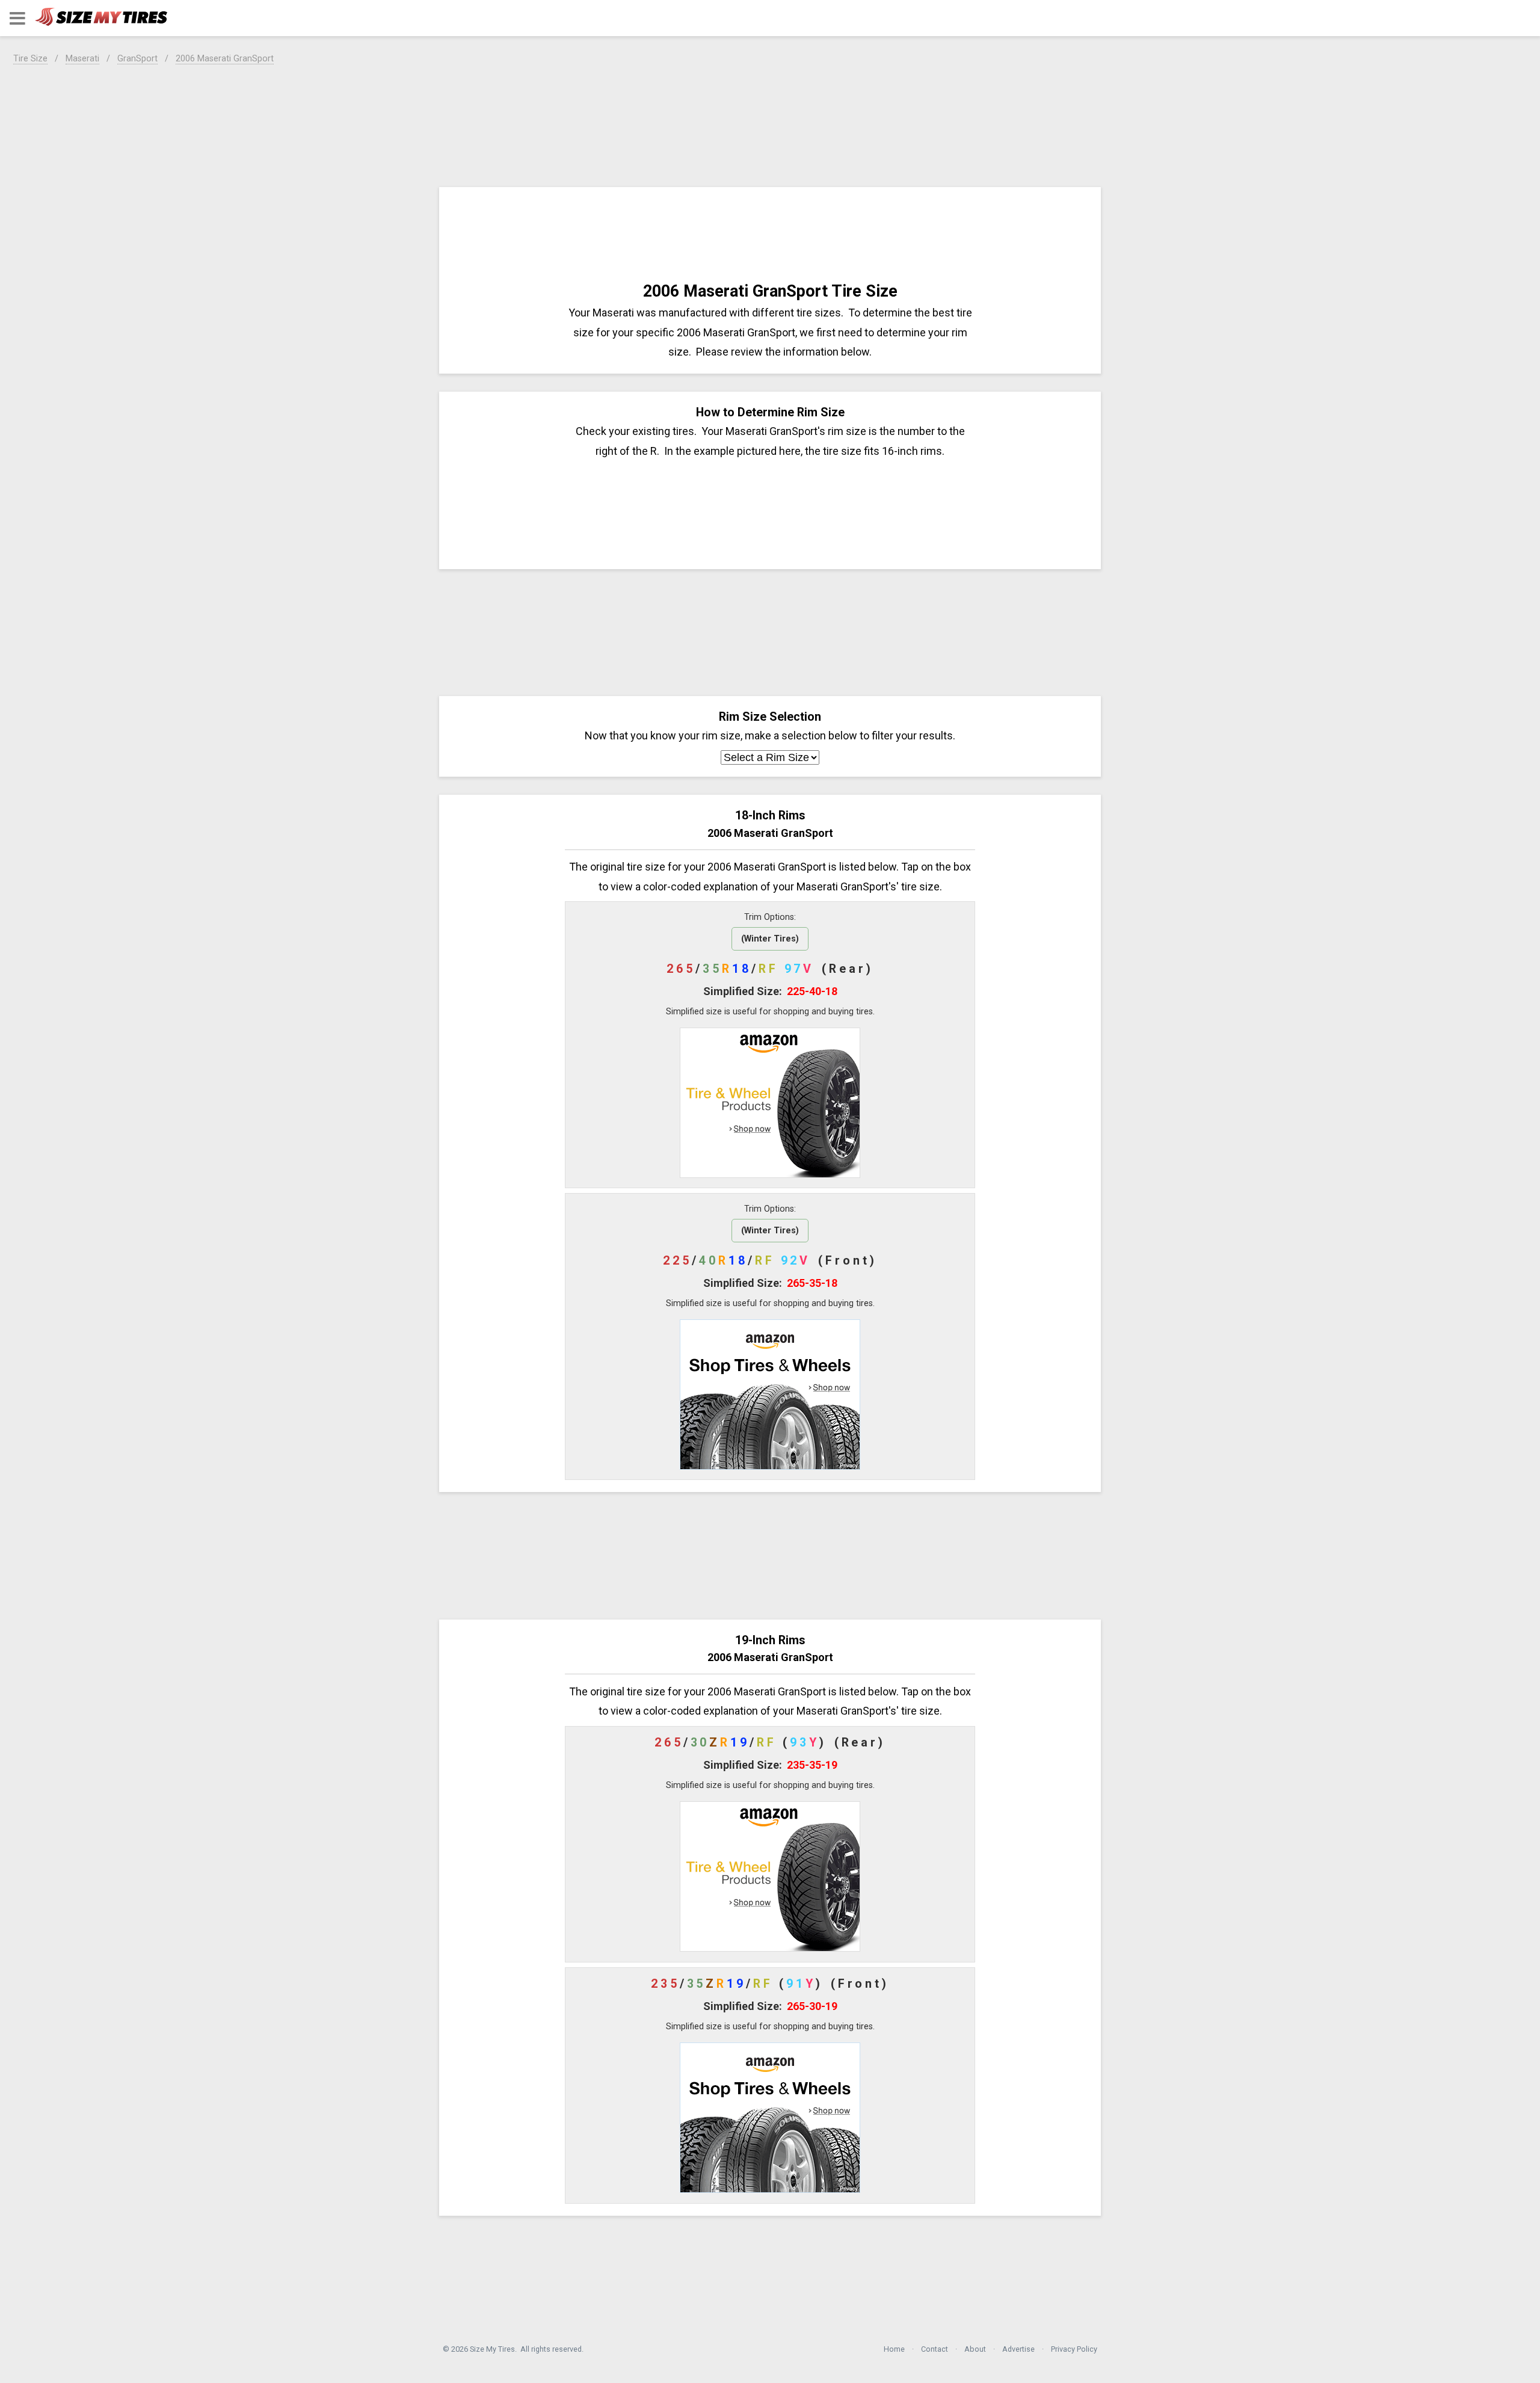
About (975, 2349)
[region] (770, 124)
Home (894, 2349)
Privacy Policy (1074, 2349)
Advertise (1018, 2349)
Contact (935, 2349)
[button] (17, 18)
